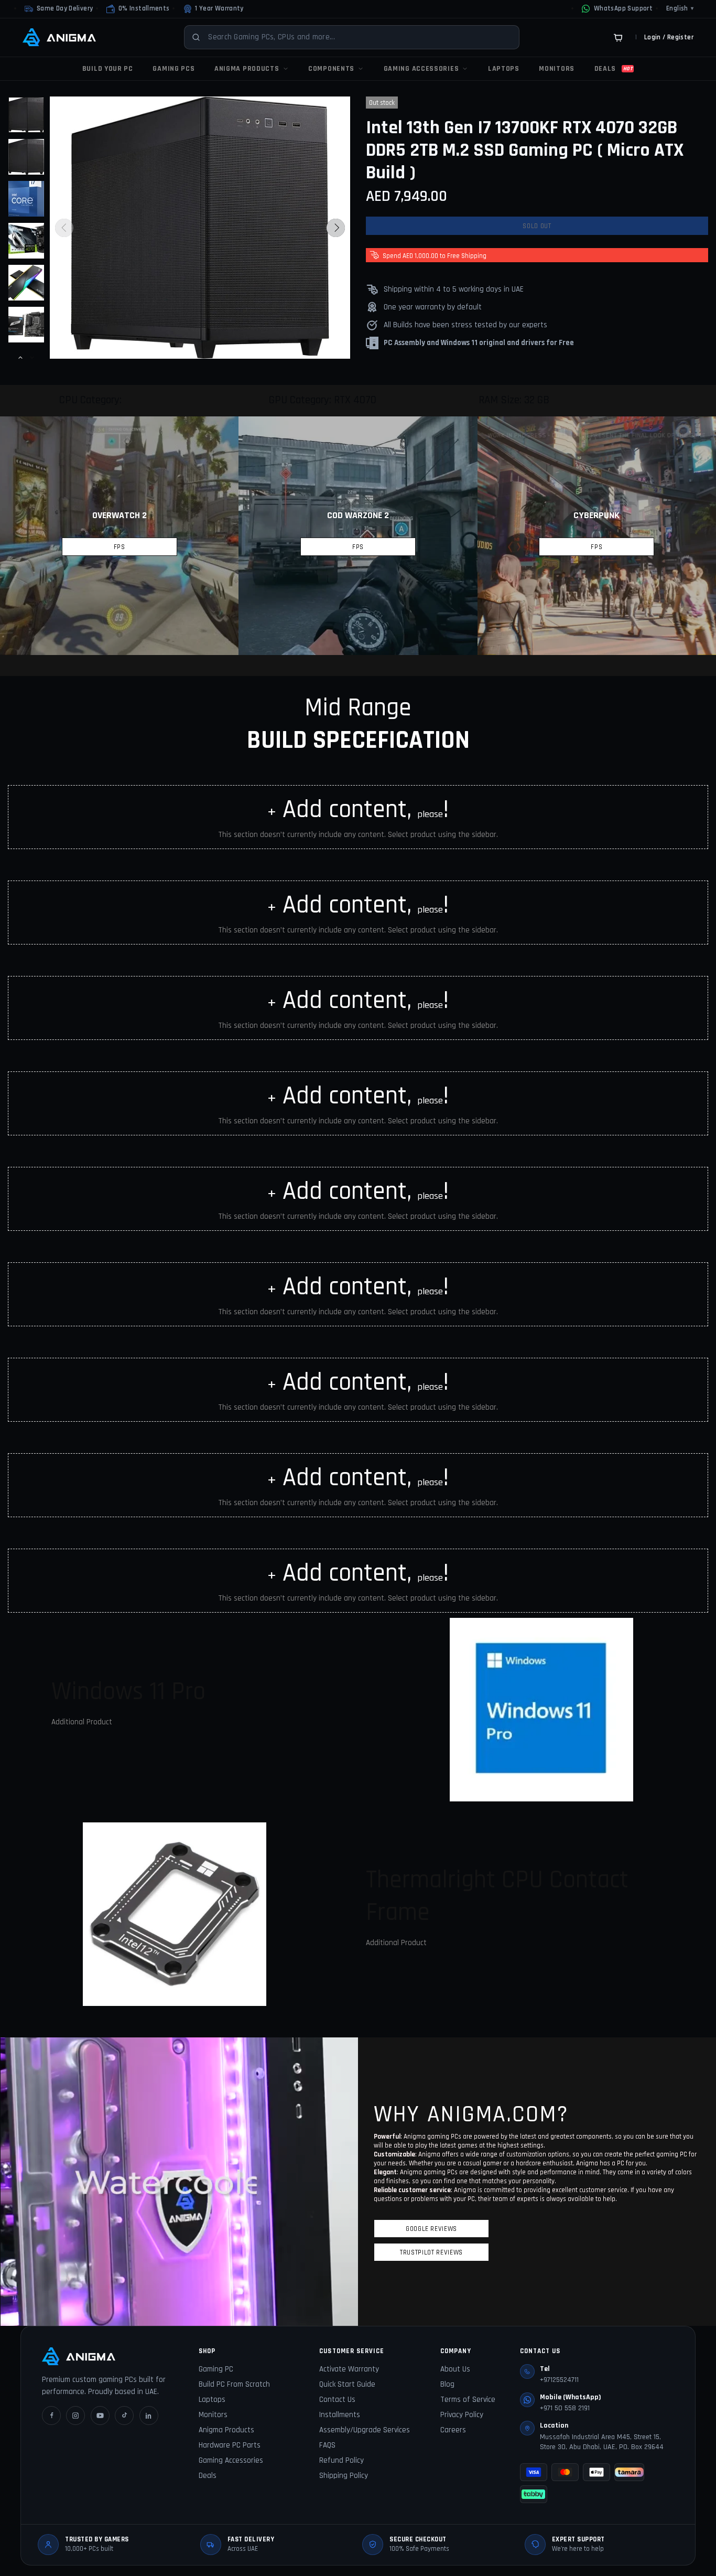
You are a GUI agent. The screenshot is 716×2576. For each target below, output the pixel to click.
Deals (208, 2476)
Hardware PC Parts (230, 2445)
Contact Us (337, 2400)
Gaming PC (216, 2369)
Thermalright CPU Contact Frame (497, 1896)
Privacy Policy (462, 2415)
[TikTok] (124, 2416)
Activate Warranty (349, 2369)
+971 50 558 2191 (565, 2408)
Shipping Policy (344, 2476)
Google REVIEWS (431, 2229)
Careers (453, 2430)
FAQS (327, 2445)
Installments (340, 2415)
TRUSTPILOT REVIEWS (431, 2252)
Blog (447, 2384)
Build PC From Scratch (234, 2384)
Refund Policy (341, 2460)
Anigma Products (226, 2430)
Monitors (213, 2415)
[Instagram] (75, 2416)
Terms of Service (468, 2400)
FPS (120, 547)
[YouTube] (100, 2416)
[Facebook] (51, 2416)
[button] (138, 9)
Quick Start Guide (347, 2384)
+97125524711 (559, 2380)
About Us (455, 2369)
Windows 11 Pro (128, 1692)
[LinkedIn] (149, 2416)
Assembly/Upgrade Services (365, 2430)
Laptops (212, 2400)
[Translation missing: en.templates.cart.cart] (618, 37)
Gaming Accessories (231, 2460)
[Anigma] (59, 37)
